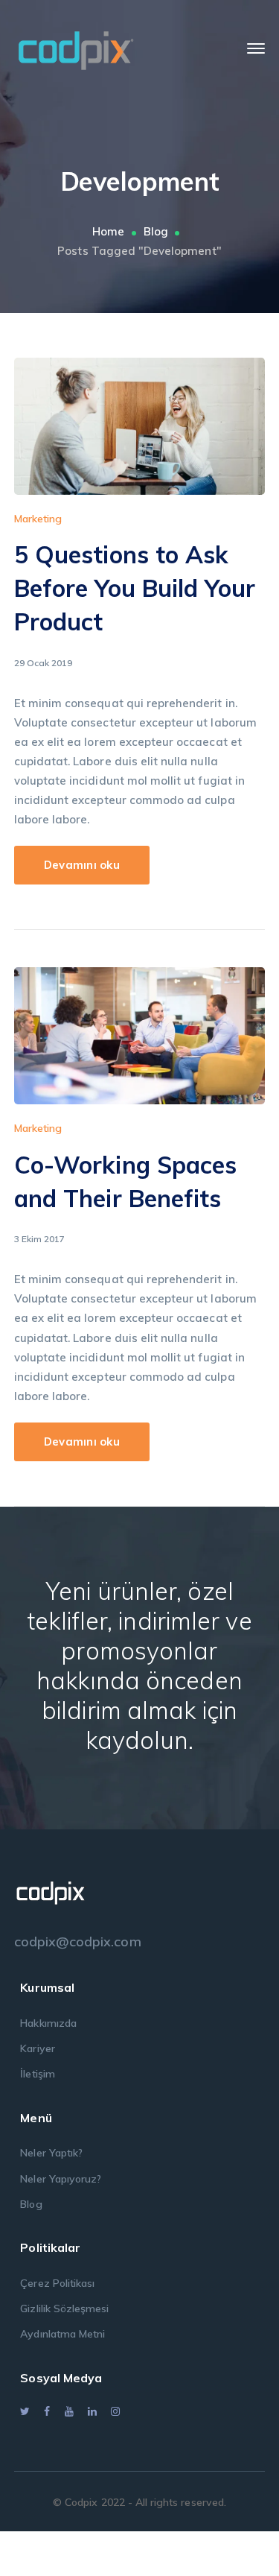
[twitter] (25, 2411)
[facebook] (47, 2411)
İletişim (37, 2074)
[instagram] (115, 2411)
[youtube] (69, 2411)
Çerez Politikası (57, 2283)
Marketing (38, 519)
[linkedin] (92, 2411)
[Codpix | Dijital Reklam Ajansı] (76, 47)
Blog (156, 231)
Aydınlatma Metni (62, 2334)
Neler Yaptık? (51, 2153)
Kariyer (37, 2048)
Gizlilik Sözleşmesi (64, 2308)
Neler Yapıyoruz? (61, 2179)
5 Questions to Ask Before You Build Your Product (135, 588)
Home (108, 231)
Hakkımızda (48, 2023)
